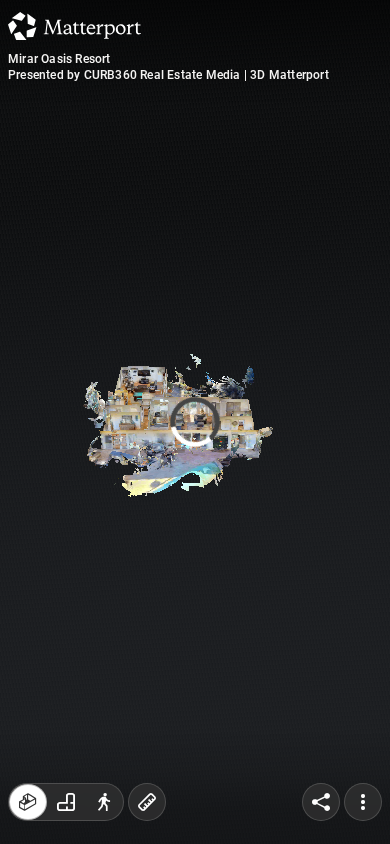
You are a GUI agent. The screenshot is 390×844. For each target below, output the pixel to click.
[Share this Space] (321, 802)
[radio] (28, 802)
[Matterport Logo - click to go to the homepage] (74, 26)
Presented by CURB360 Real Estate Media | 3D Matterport (168, 75)
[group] (66, 802)
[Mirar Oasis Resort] (195, 422)
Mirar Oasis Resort (59, 59)
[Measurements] (147, 802)
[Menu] (363, 802)
